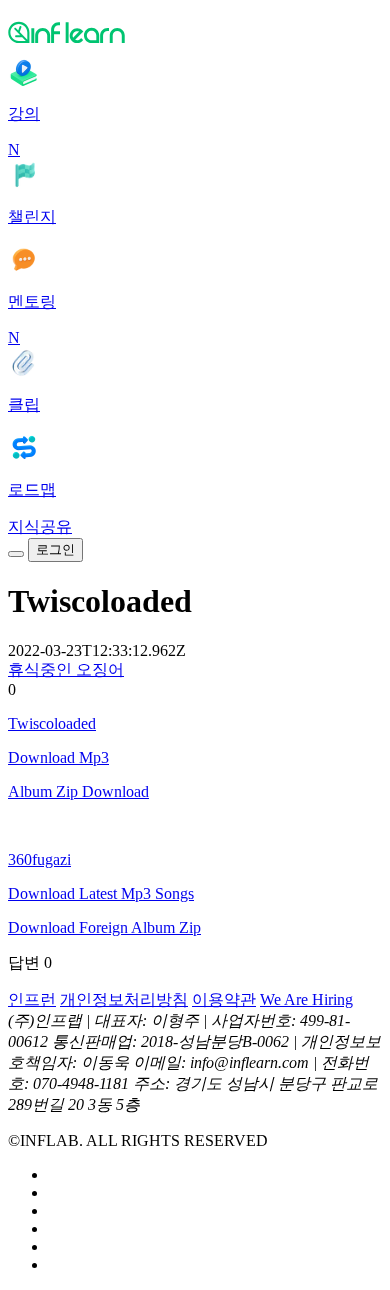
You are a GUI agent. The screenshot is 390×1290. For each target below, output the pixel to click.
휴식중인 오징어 (66, 669)
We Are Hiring (306, 999)
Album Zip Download (78, 791)
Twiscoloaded (52, 723)
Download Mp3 (58, 757)
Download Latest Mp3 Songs (101, 893)
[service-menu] (16, 554)
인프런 (32, 999)
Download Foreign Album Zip (104, 927)
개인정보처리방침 (124, 999)
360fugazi (39, 859)
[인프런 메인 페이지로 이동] (195, 32)
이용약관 (224, 999)
